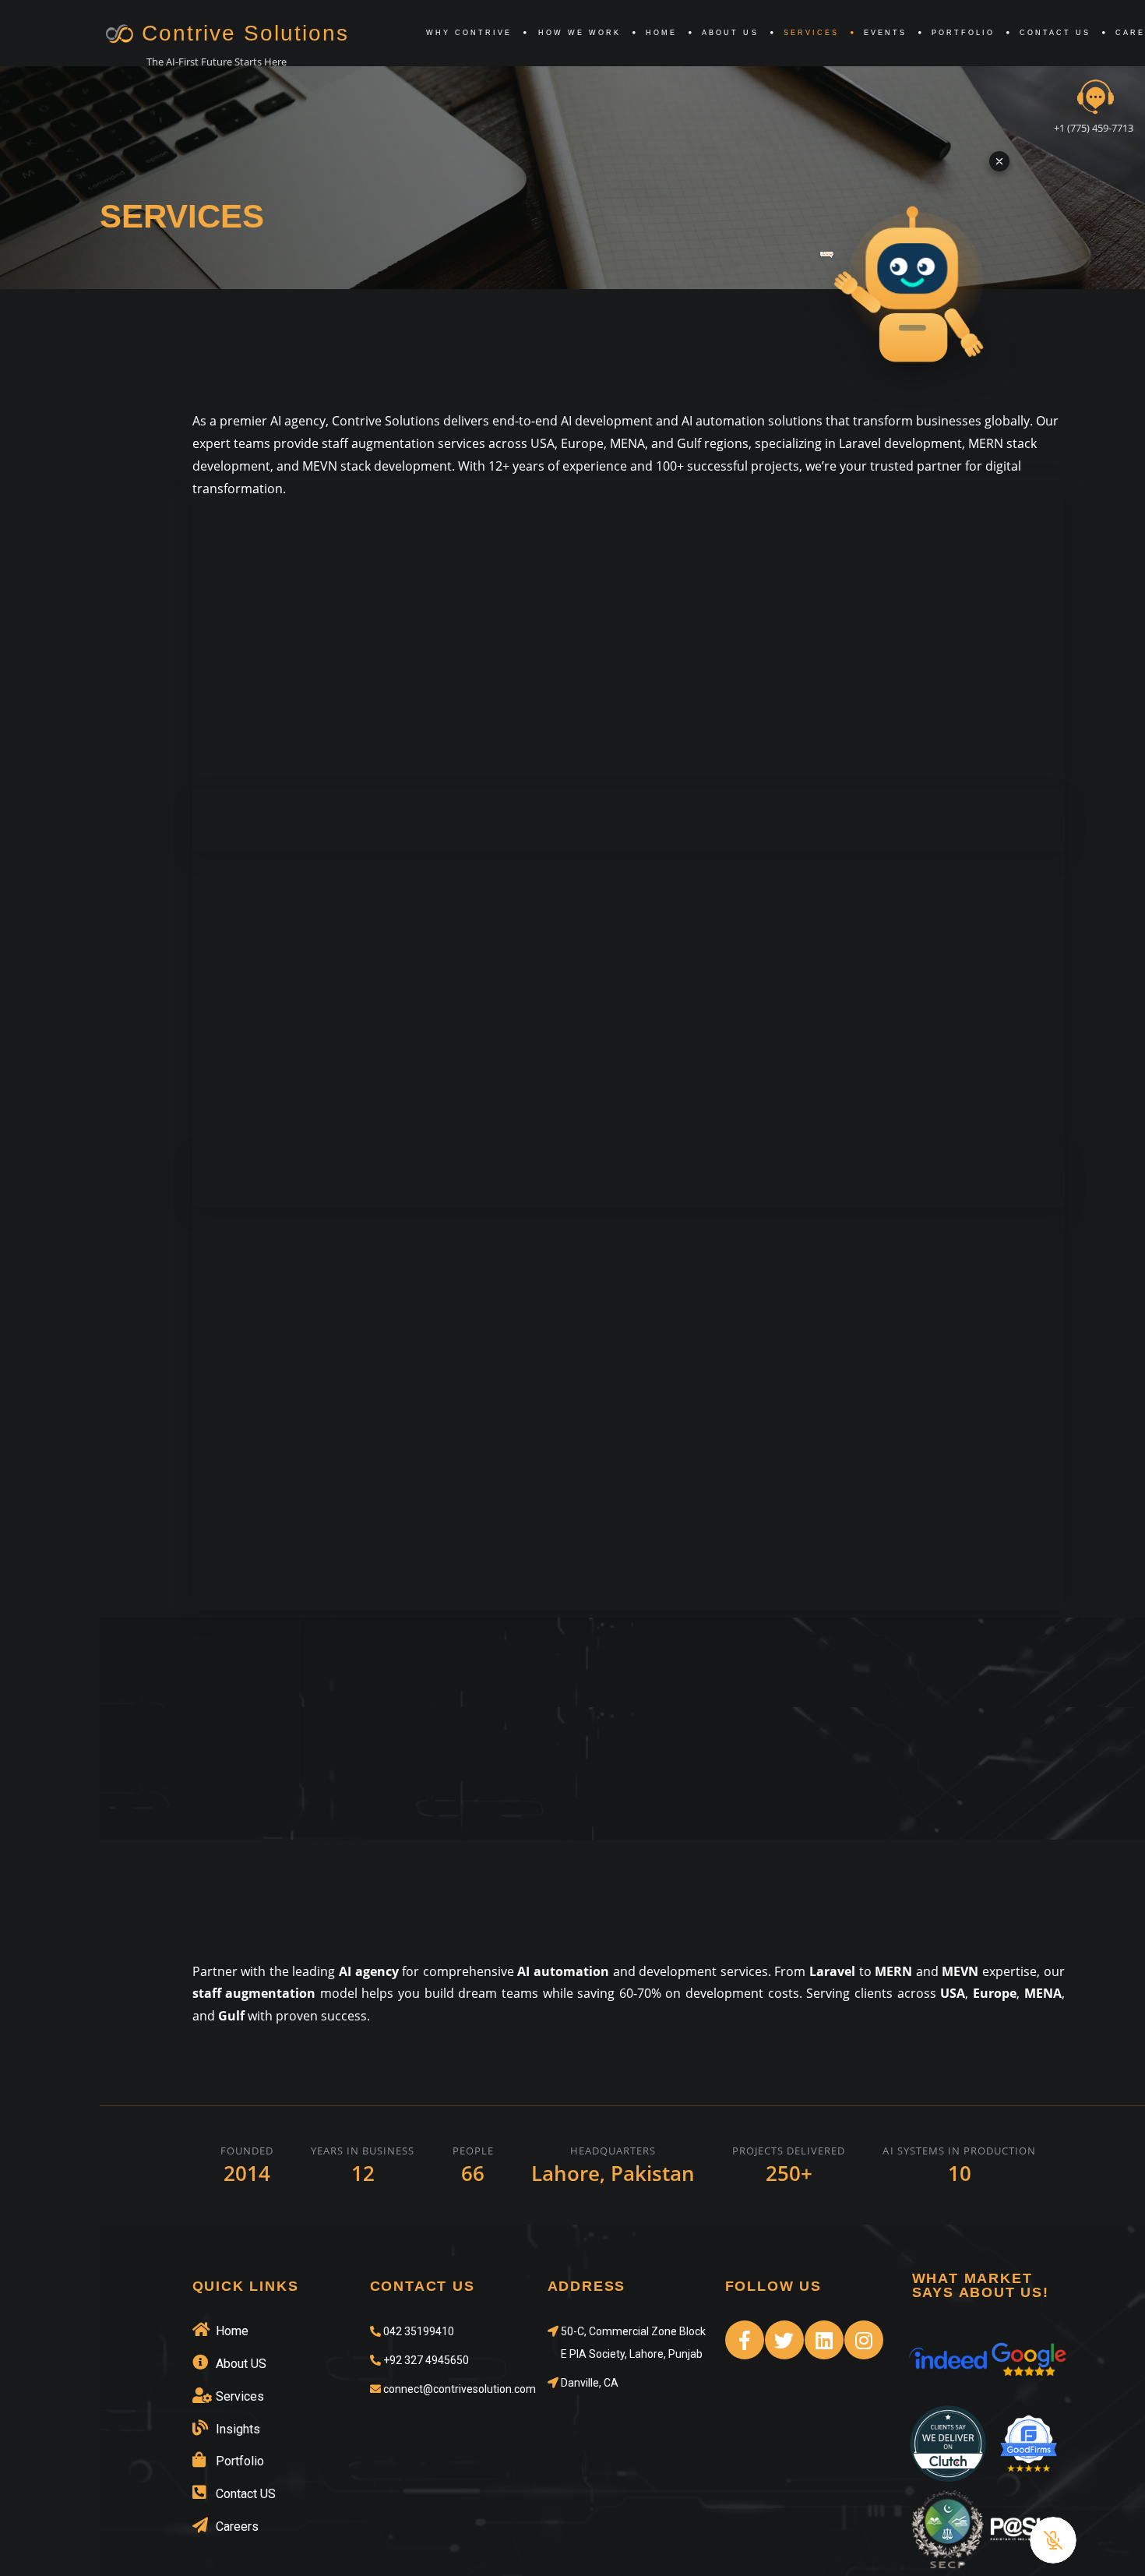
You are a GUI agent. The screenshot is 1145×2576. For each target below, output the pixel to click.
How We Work (580, 33)
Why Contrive (469, 33)
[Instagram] (864, 2340)
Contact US (1055, 33)
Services (811, 33)
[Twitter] (784, 2340)
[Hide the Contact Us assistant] (999, 161)
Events (885, 33)
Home (661, 33)
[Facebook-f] (745, 2340)
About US (730, 33)
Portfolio (963, 33)
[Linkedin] (824, 2340)
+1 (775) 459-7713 (1094, 128)
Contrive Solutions (245, 33)
